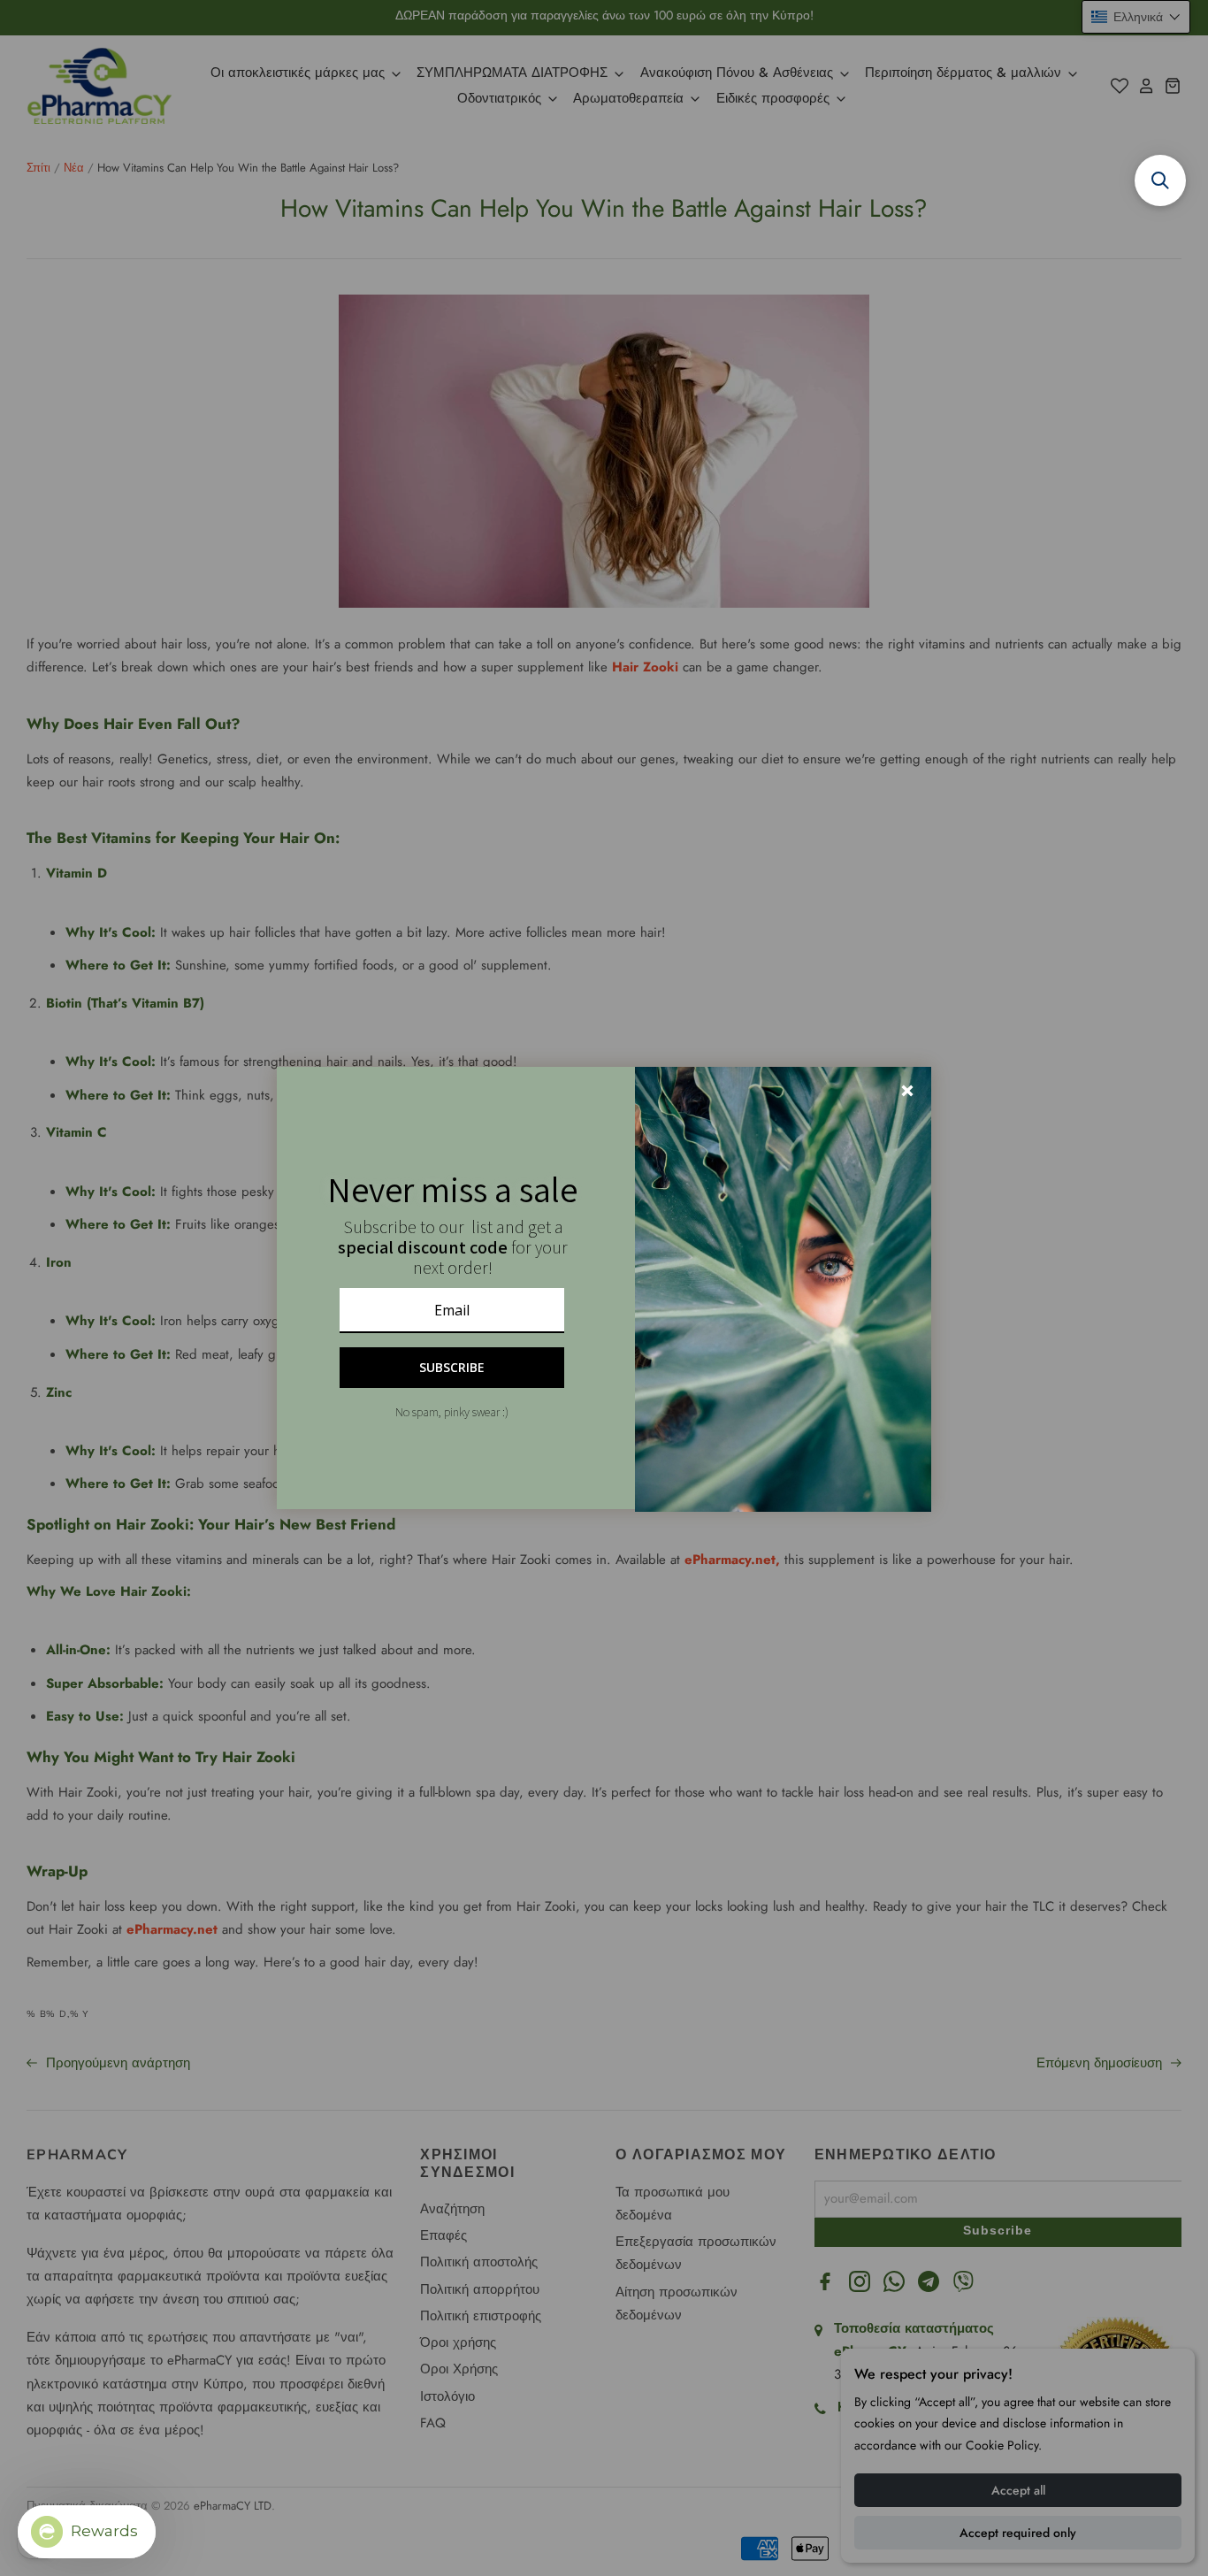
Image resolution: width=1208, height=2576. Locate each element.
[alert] (604, 1288)
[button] (1160, 180)
